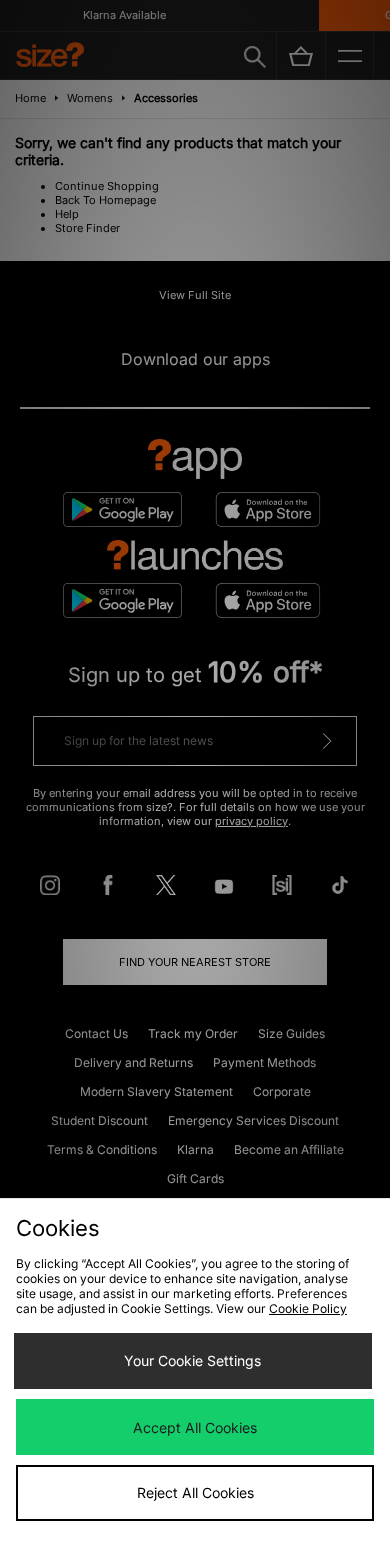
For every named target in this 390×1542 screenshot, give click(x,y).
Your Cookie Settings (192, 1360)
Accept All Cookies (195, 1427)
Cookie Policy (308, 1308)
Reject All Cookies (195, 1492)
